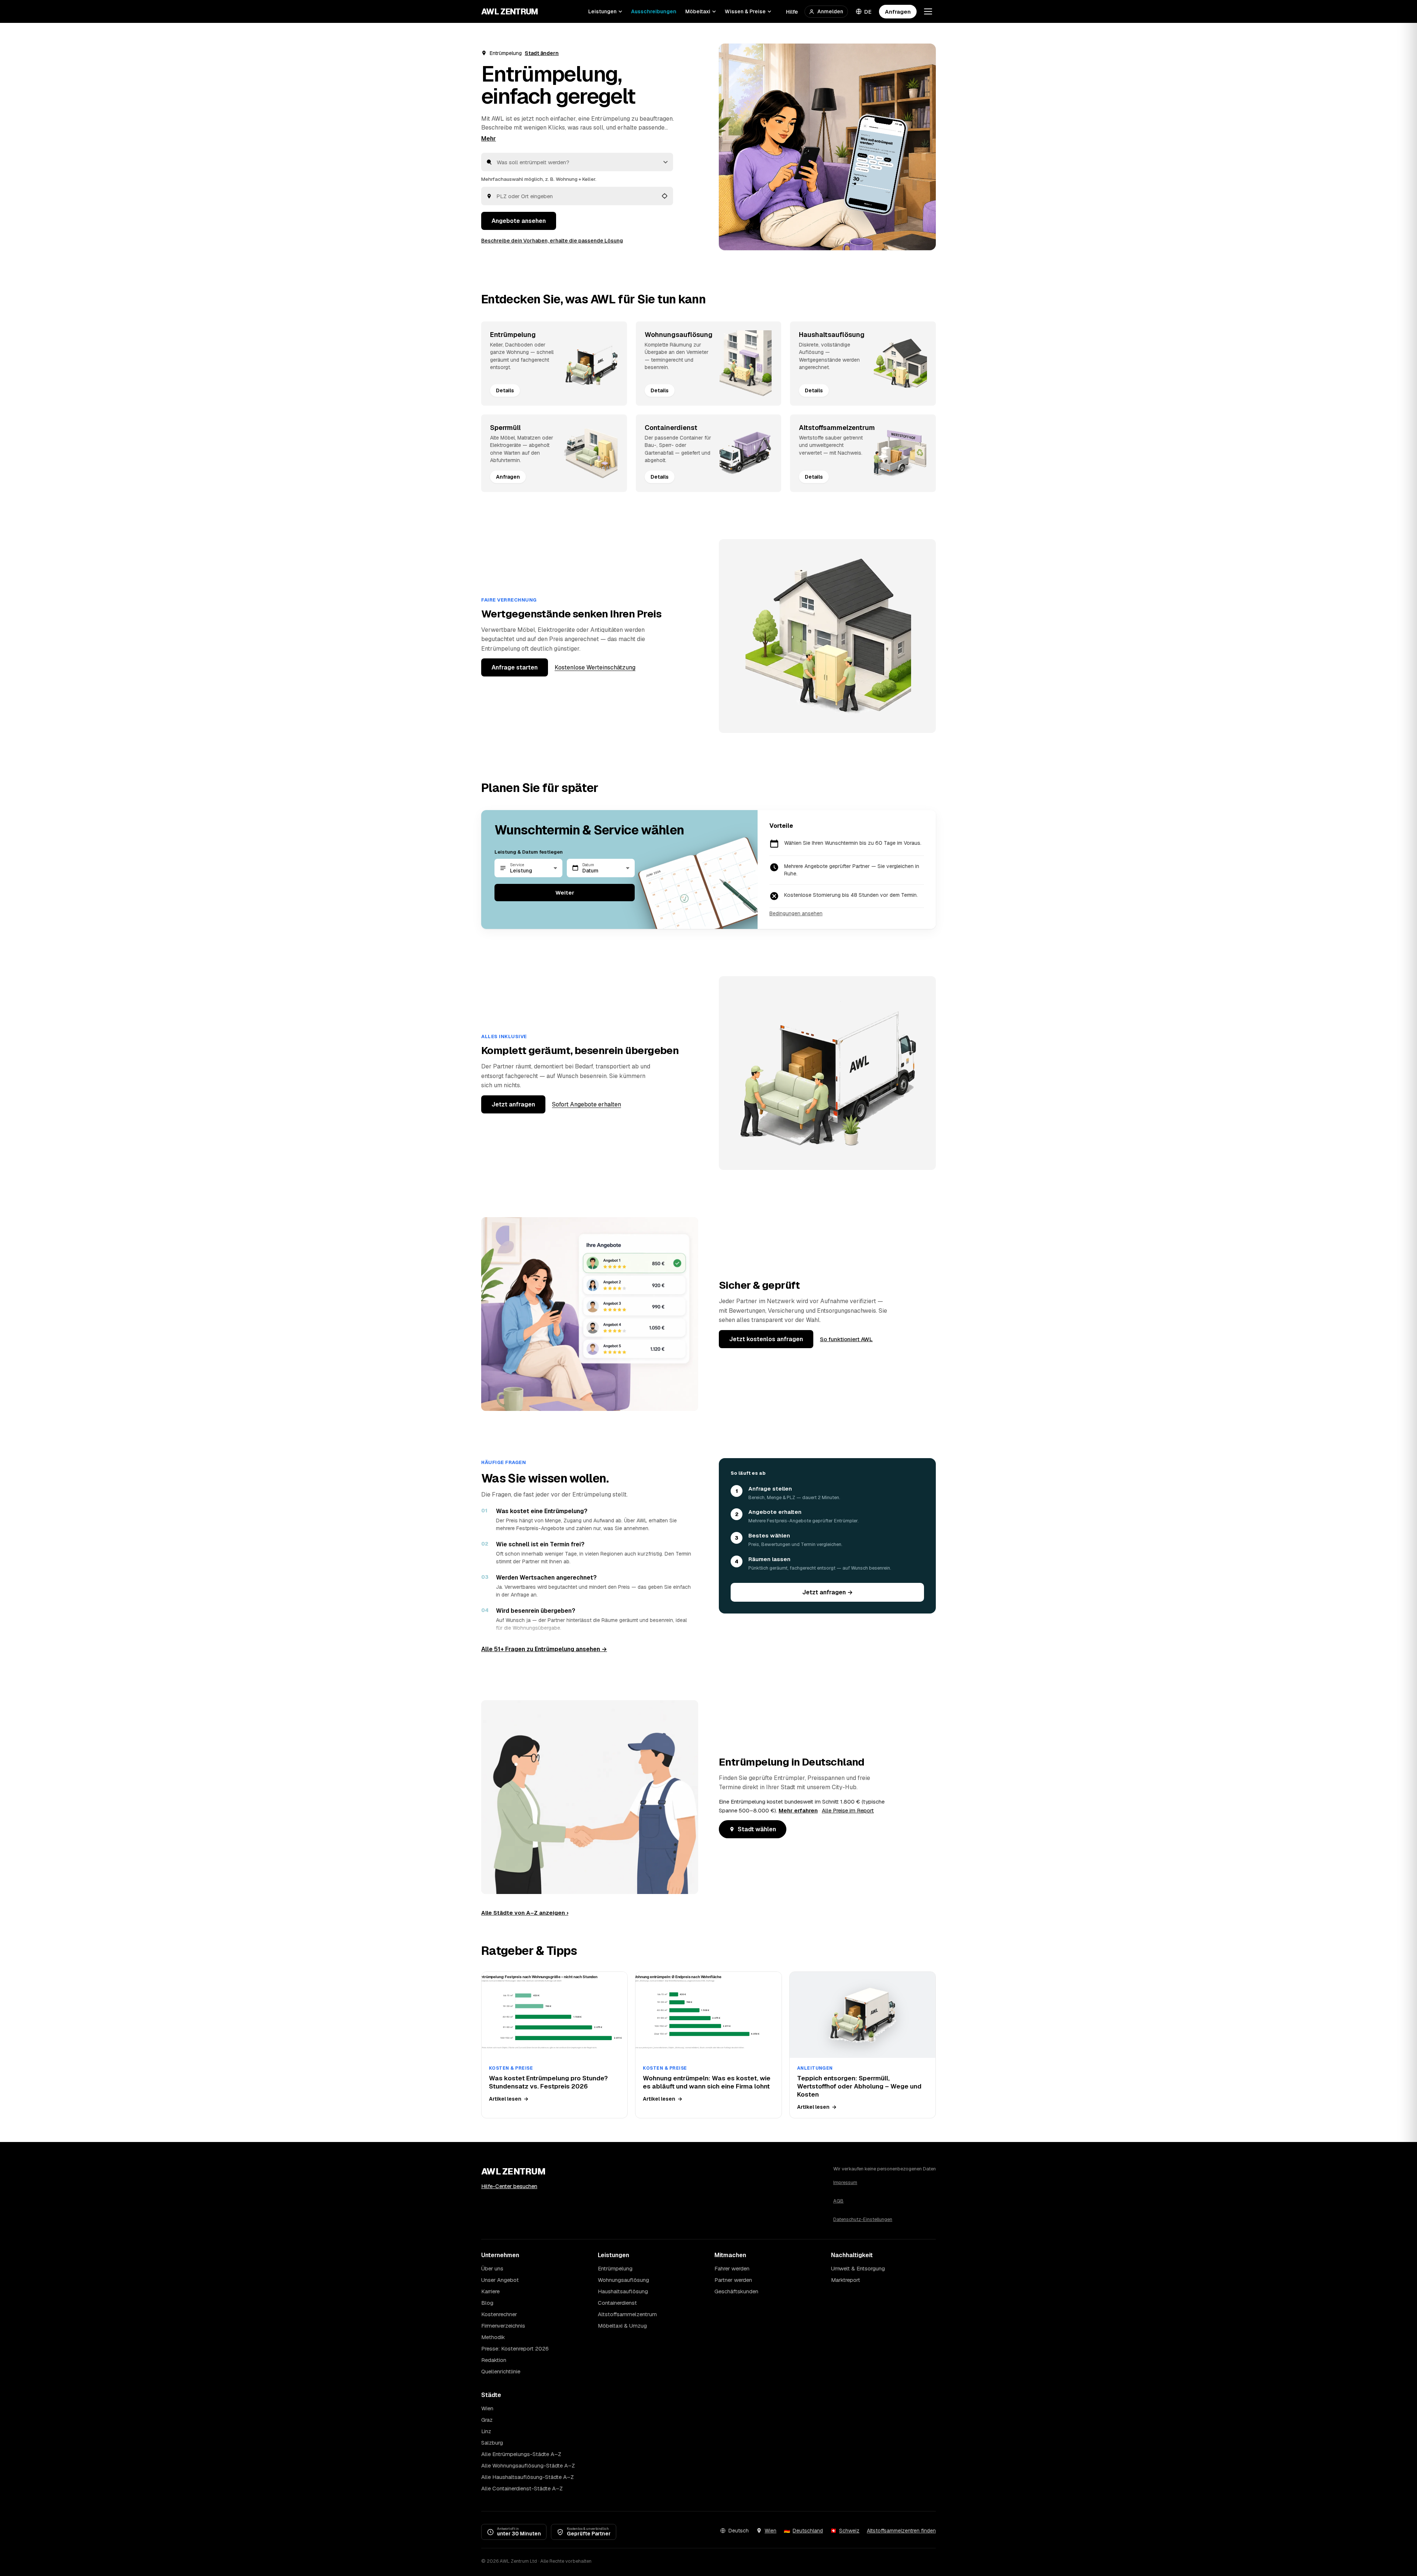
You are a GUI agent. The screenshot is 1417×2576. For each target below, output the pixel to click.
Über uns (492, 2268)
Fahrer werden (732, 2268)
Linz (486, 2431)
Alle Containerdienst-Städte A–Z (522, 2488)
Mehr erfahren (798, 1810)
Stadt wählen (757, 1829)
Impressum (845, 2182)
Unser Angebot (500, 2280)
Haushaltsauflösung (623, 2291)
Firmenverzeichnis (503, 2326)
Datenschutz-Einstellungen (863, 2219)
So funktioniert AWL (846, 1339)
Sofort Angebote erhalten (587, 1104)
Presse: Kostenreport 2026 (515, 2348)
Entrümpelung (615, 2268)
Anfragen (898, 12)
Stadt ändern (542, 53)
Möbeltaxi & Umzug (622, 2326)
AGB (838, 2201)
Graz (487, 2420)
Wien (487, 2408)
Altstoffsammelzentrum (627, 2314)
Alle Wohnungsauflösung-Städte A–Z (528, 2465)
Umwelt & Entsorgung (858, 2268)
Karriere (490, 2291)
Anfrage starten (515, 667)
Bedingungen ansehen (796, 913)
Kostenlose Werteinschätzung (595, 667)
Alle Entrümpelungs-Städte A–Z (521, 2454)
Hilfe (792, 12)
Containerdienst (617, 2303)
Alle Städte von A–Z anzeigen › (525, 1913)
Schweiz (849, 2531)
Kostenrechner (499, 2314)
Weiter (565, 893)
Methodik (493, 2337)
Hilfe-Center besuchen (509, 2186)
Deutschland (808, 2531)
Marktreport (846, 2280)
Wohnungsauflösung (623, 2280)
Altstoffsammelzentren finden (901, 2531)
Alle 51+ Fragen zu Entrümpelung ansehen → (544, 1649)
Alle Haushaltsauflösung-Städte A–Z (528, 2477)
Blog (487, 2303)
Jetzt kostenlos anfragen (766, 1339)
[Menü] (928, 11)
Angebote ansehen (519, 221)
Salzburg (492, 2443)
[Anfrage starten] (827, 147)
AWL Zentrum (510, 11)
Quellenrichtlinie (501, 2371)
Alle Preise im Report (848, 1810)
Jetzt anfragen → (828, 1592)
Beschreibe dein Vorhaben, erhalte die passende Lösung (552, 241)
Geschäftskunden (736, 2291)
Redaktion (494, 2360)
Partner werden (733, 2280)
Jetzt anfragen (513, 1104)
